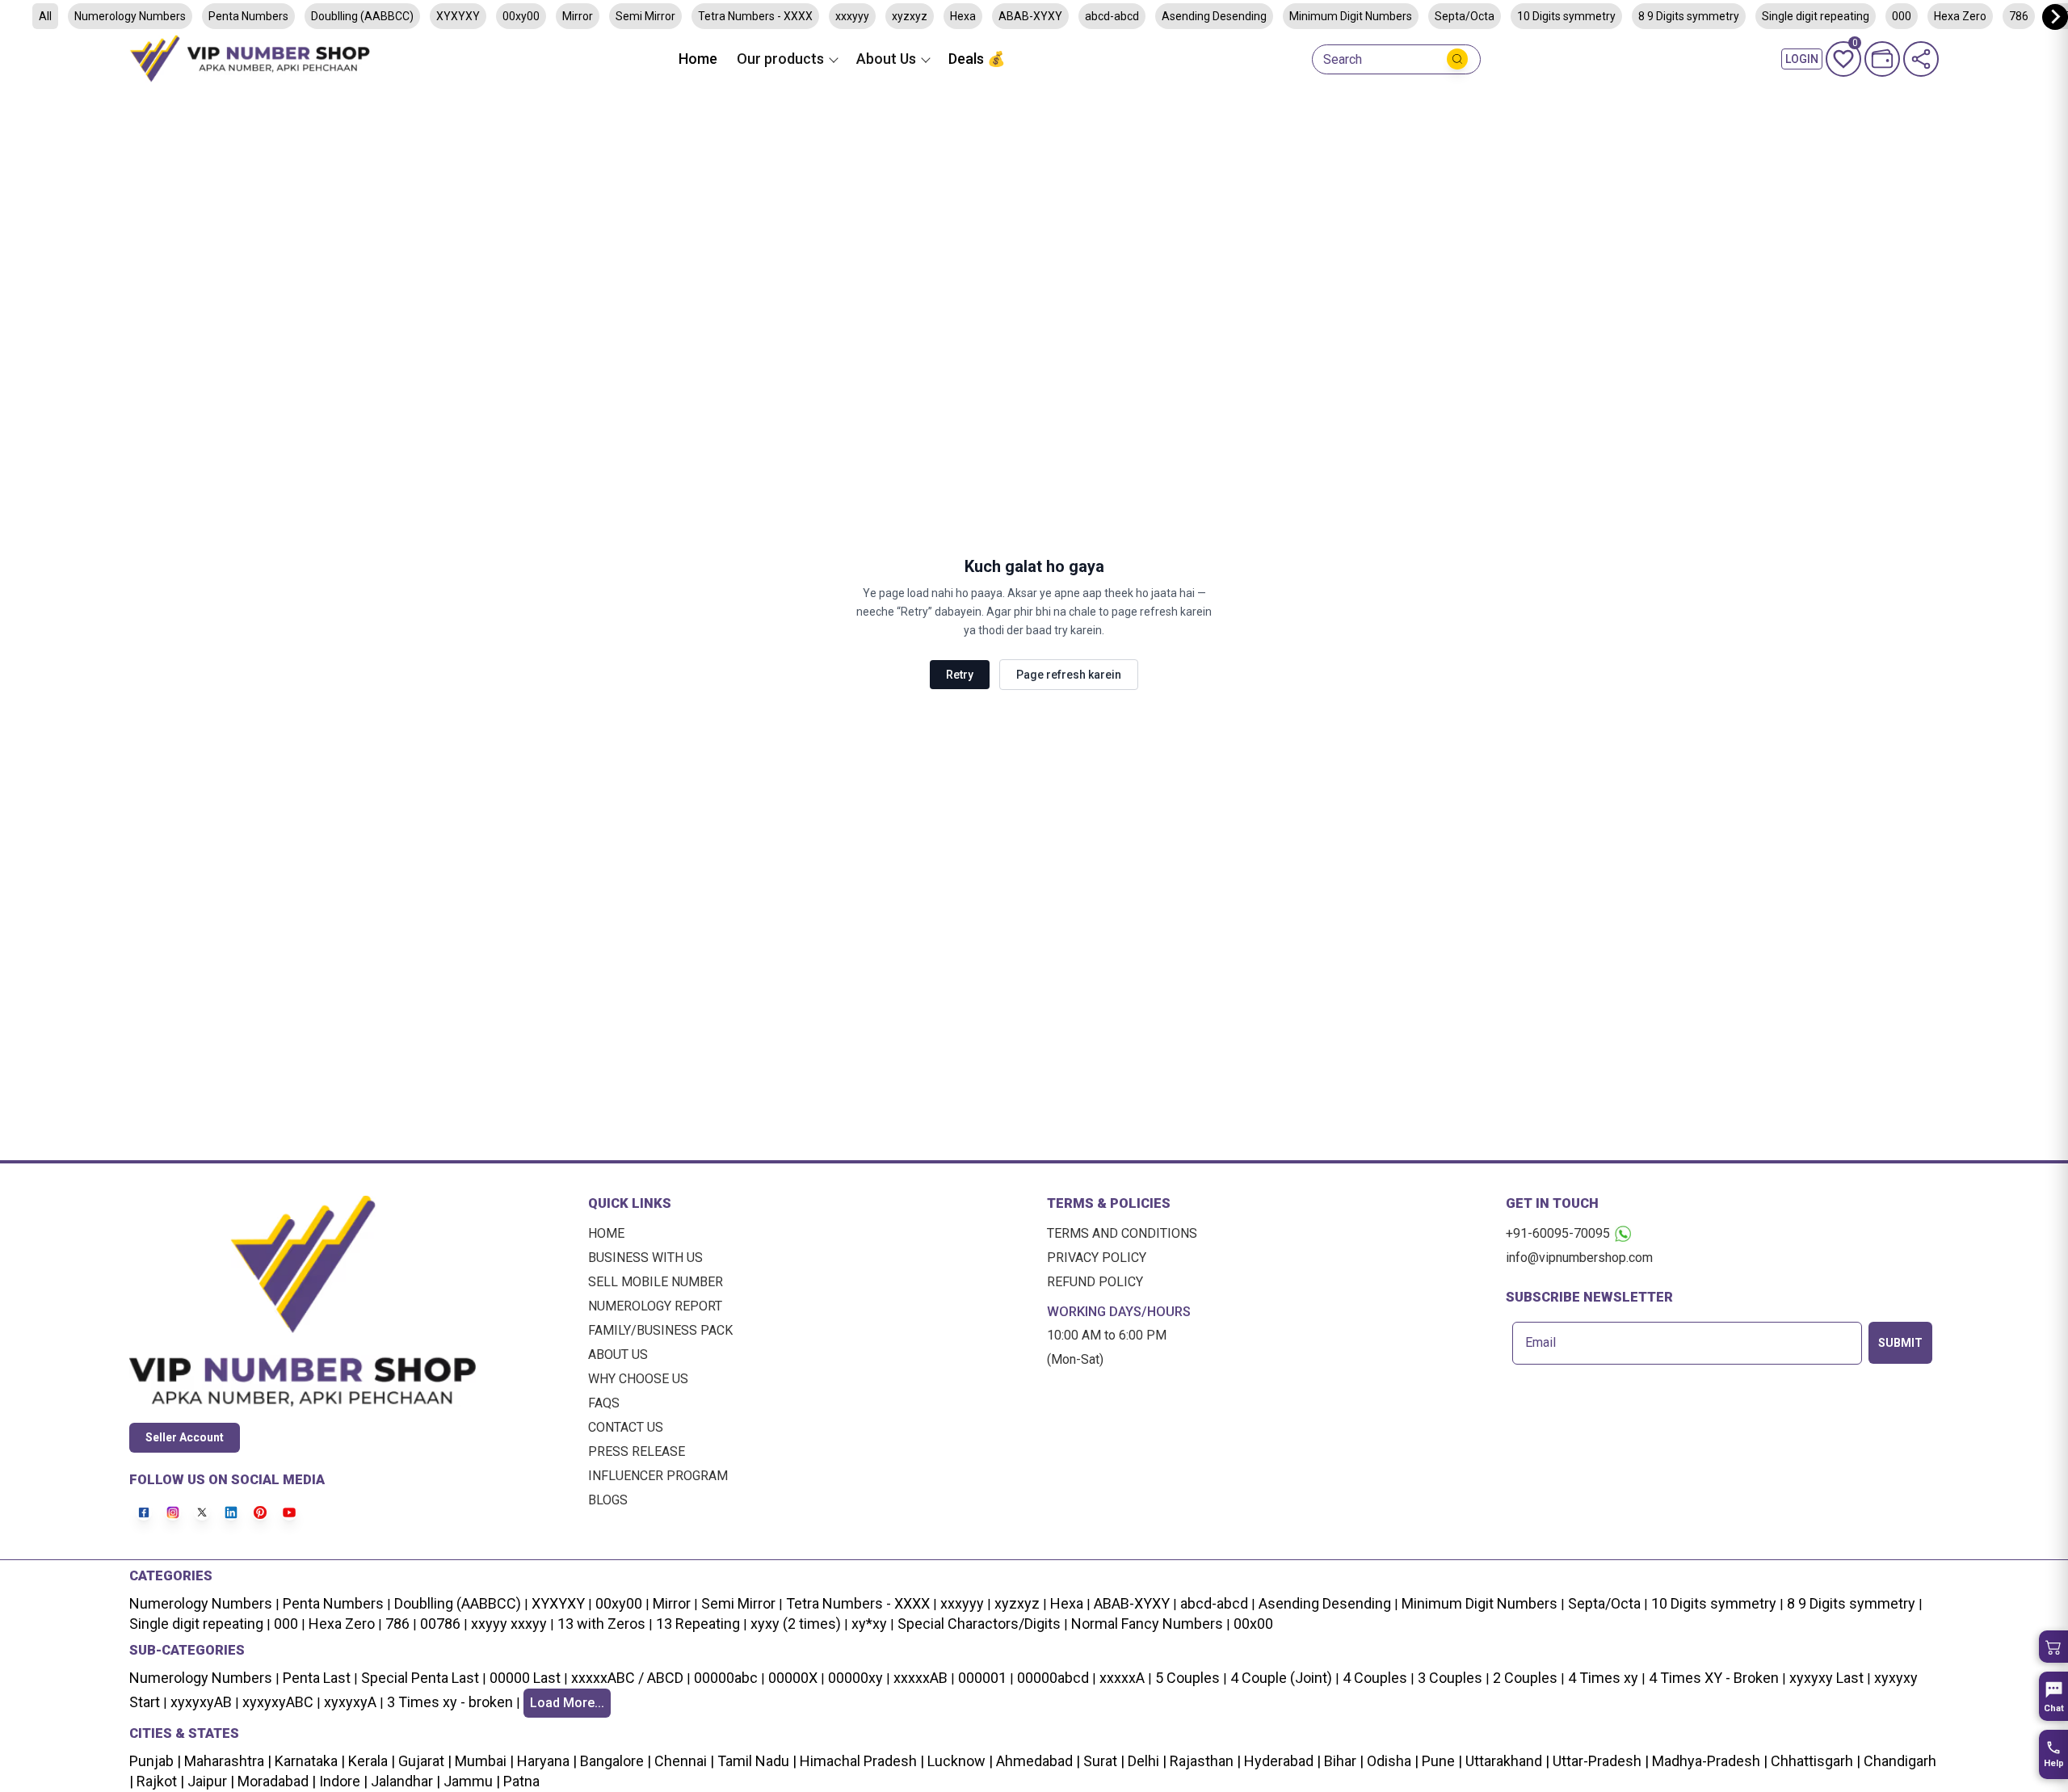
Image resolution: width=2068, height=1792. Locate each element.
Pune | (1440, 1761)
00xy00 (521, 16)
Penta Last (317, 1678)
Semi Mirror (645, 16)
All (45, 16)
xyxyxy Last (1826, 1678)
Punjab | (155, 1761)
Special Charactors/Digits (979, 1624)
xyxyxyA (350, 1702)
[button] (2053, 1647)
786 (2019, 16)
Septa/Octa (1465, 16)
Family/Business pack (660, 1330)
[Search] (1457, 59)
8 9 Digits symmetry (1689, 16)
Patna (520, 1781)
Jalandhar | (404, 1781)
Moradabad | (275, 1781)
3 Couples (1450, 1678)
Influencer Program (658, 1476)
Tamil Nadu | (755, 1761)
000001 (982, 1678)
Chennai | (683, 1761)
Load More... (567, 1703)
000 (1902, 16)
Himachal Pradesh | (862, 1761)
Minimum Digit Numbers (1351, 16)
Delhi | (1145, 1761)
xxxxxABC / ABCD (627, 1678)
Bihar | (1342, 1761)
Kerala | (370, 1761)
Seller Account (185, 1437)
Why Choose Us (638, 1379)
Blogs (608, 1500)
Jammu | (470, 1781)
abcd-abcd (1112, 16)
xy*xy (869, 1624)
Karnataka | (308, 1761)
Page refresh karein (1069, 675)
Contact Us (626, 1427)
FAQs (604, 1403)
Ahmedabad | (1036, 1761)
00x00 (1253, 1624)
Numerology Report (655, 1306)
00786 (440, 1624)
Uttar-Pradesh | (1601, 1761)
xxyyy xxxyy (509, 1624)
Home (698, 59)
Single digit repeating (1816, 16)
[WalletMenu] (1882, 59)
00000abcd (1053, 1678)
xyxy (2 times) (796, 1624)
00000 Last (525, 1678)
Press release (637, 1451)
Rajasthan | (1204, 1761)
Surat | (1102, 1761)
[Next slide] (2055, 17)
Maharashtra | (226, 1761)
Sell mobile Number (656, 1282)
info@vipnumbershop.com (1579, 1258)
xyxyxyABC (278, 1702)
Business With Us (645, 1258)
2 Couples (1525, 1678)
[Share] (1921, 59)
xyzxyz (910, 16)
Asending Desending (1214, 16)
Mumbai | (483, 1761)
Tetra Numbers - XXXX (755, 16)
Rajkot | (159, 1781)
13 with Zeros (601, 1624)
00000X (793, 1678)
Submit (1900, 1343)
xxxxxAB (921, 1678)
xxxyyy (852, 16)
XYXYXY (458, 16)
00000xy (855, 1678)
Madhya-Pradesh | (1710, 1761)
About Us (618, 1355)
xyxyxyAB (201, 1702)
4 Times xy (1603, 1678)
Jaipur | (209, 1781)
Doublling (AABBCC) (362, 16)
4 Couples (1375, 1678)
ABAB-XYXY (1030, 16)
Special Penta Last (420, 1678)
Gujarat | (423, 1761)
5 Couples (1187, 1678)
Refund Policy (1095, 1282)
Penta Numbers (248, 16)
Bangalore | (614, 1761)
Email (1540, 1343)
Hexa (963, 16)
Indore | (342, 1781)
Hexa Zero (1960, 16)
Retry (960, 675)
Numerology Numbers (130, 16)
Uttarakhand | (1506, 1761)
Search (1343, 60)
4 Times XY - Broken (1714, 1678)
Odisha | (1391, 1761)
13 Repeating (698, 1624)
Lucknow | (958, 1761)
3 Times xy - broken (450, 1702)
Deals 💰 (977, 59)
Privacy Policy (1097, 1258)
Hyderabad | (1281, 1761)
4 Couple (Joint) (1281, 1678)
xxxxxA (1122, 1678)
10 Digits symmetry (1566, 16)
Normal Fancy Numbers (1147, 1624)
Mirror (578, 16)
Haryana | (545, 1761)
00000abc (726, 1678)
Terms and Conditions (1122, 1233)
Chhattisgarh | (1816, 1761)
